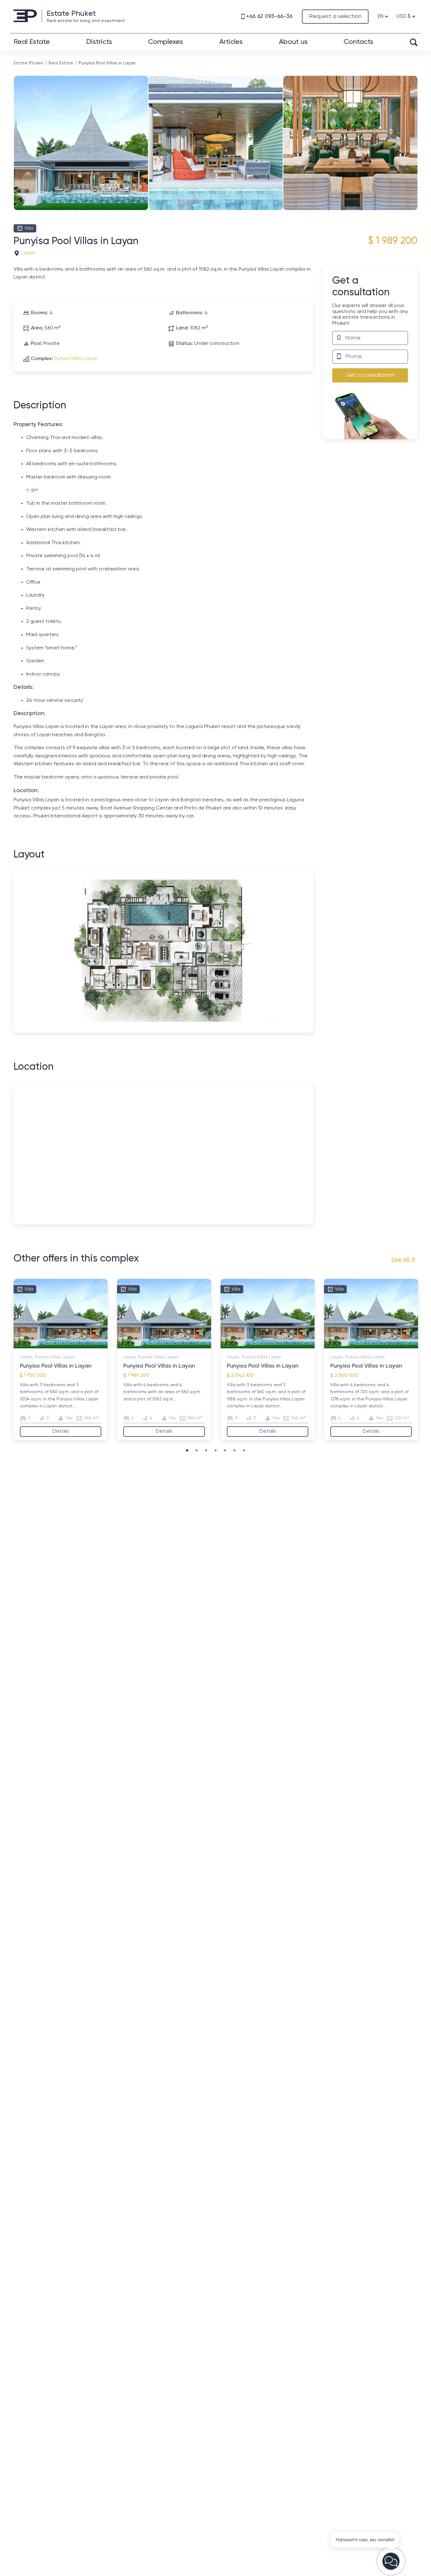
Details (61, 1431)
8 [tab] (70, 1345)
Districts (99, 42)
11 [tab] (89, 1345)
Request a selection (335, 16)
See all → (403, 1260)
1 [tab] (26, 1345)
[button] (391, 2561)
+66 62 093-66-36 (269, 16)
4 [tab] (45, 1345)
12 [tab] (95, 1345)
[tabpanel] (61, 1359)
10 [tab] (83, 1345)
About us (293, 42)
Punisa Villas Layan (76, 359)
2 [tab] (32, 1345)
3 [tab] (38, 1345)
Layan (28, 253)
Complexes (165, 42)
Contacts (358, 42)
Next (416, 133)
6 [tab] (57, 1345)
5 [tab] (51, 1345)
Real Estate (32, 42)
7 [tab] (64, 1345)
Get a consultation (370, 375)
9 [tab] (76, 1345)
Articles (231, 42)
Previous (15, 133)
